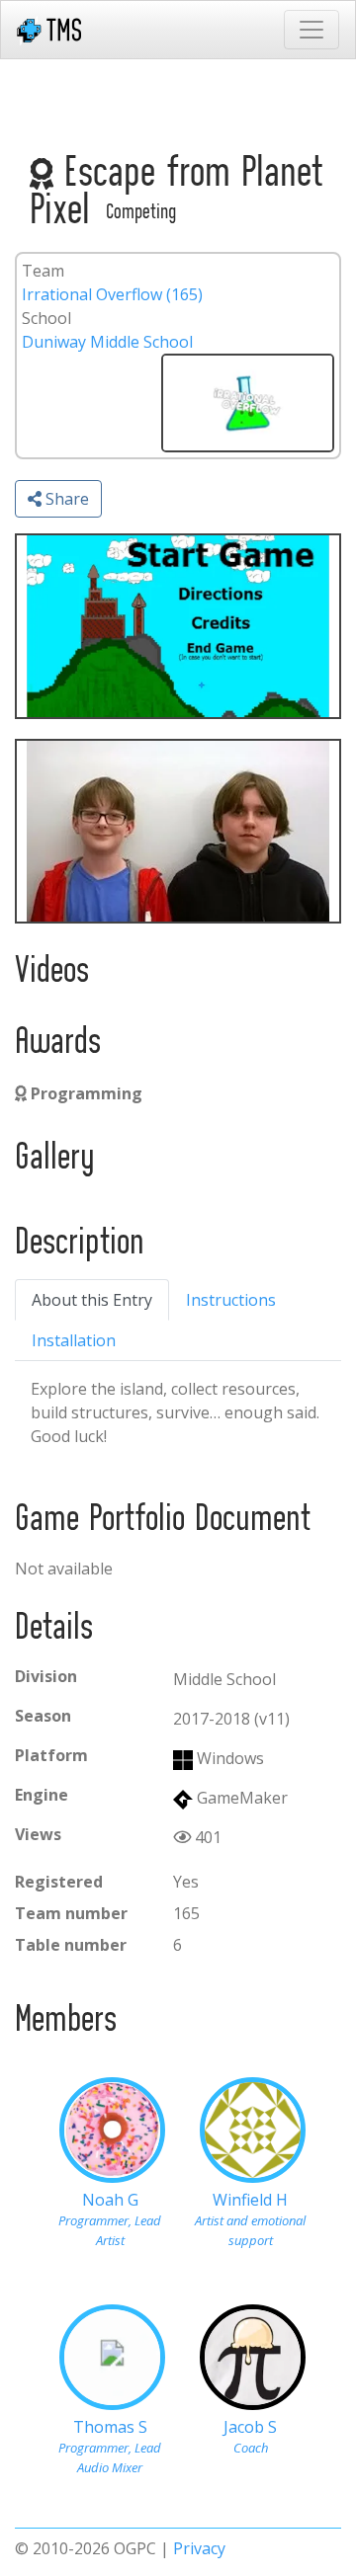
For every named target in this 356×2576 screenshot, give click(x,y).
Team (43, 271)
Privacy (199, 2548)
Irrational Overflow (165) (112, 294)
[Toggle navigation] (311, 30)
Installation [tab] (74, 1340)
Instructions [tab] (231, 1300)
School (46, 318)
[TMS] (49, 30)
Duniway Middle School (107, 342)
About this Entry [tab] (92, 1300)
